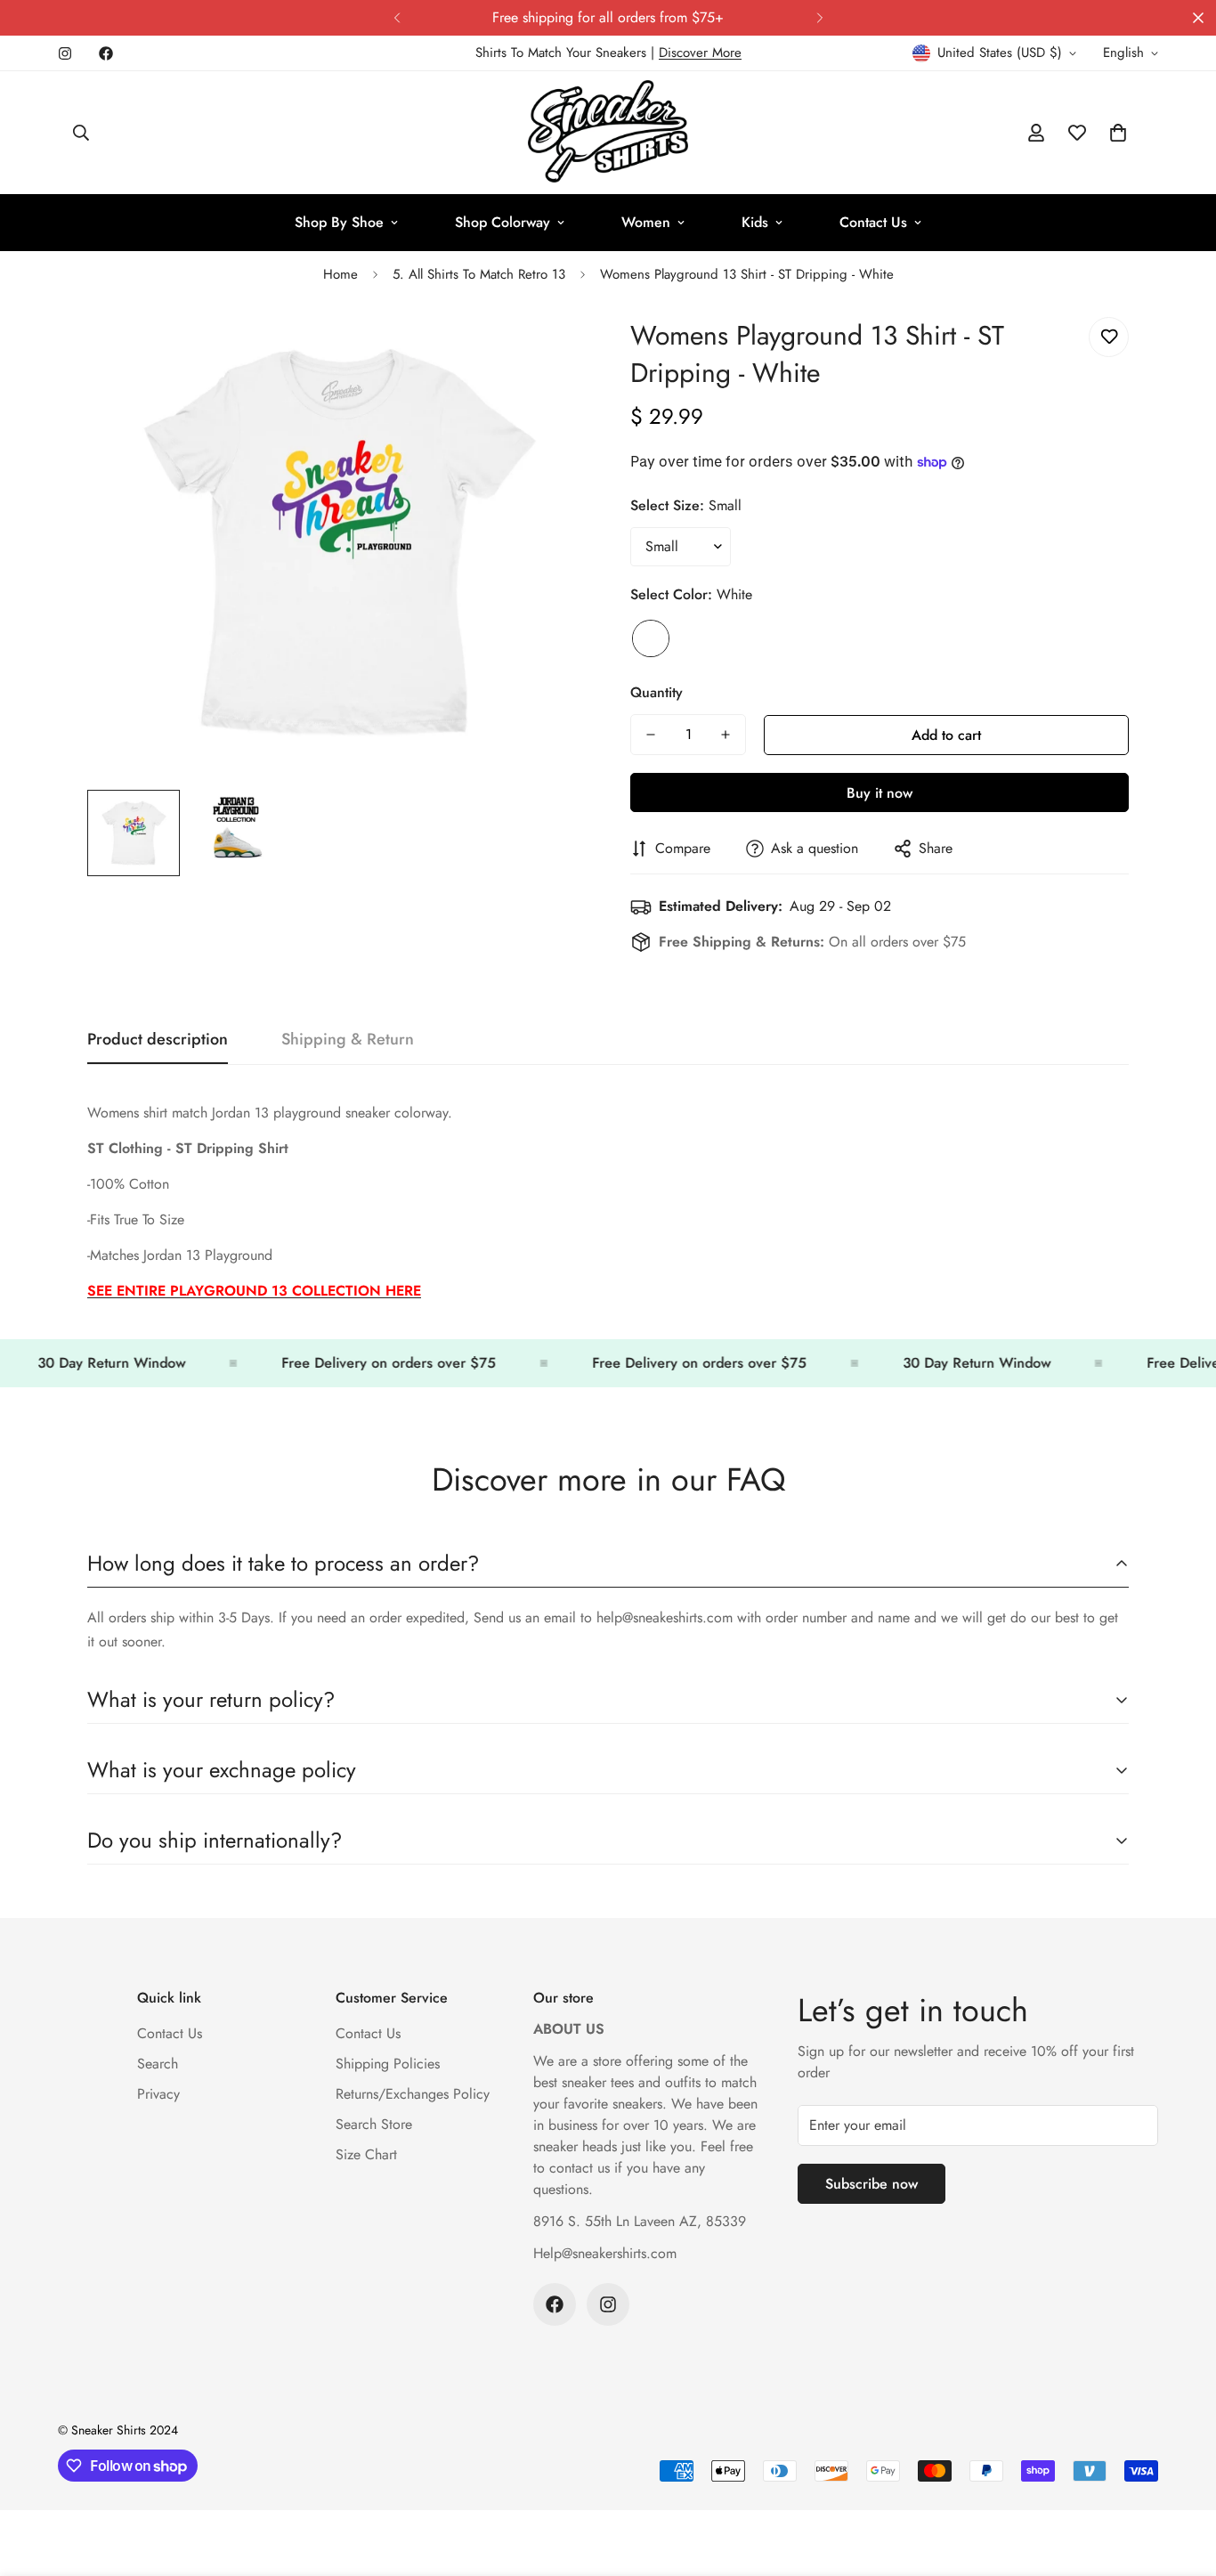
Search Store (374, 2124)
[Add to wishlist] (1109, 337)
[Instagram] (65, 53)
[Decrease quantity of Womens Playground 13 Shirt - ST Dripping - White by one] (651, 735)
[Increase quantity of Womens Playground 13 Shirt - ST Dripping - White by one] (726, 735)
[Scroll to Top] (1181, 2479)
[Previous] (397, 18)
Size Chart (366, 2154)
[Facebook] (106, 53)
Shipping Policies (388, 2064)
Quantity (657, 692)
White (651, 638)
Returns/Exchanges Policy (413, 2094)
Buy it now (880, 793)
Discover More (700, 53)
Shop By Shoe (339, 222)
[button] (1118, 133)
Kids (755, 222)
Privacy (158, 2094)
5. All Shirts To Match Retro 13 (479, 274)
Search (158, 2064)
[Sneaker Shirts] (608, 133)
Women (646, 222)
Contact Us (873, 222)
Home (340, 274)
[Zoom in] (548, 350)
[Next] (819, 18)
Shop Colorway (503, 222)
